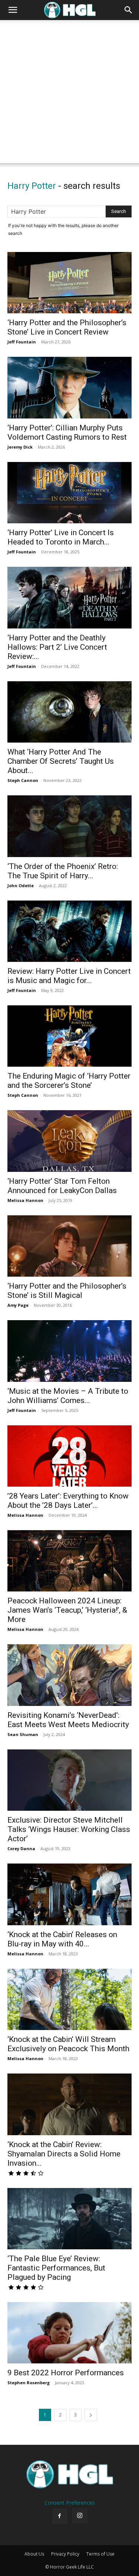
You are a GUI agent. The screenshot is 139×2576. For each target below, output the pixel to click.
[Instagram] (80, 2516)
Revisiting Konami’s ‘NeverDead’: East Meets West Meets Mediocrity (68, 1720)
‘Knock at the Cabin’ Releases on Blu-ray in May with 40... (62, 1939)
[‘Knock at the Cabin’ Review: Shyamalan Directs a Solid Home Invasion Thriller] (69, 2104)
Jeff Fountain (22, 342)
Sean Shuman (23, 1734)
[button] (13, 10)
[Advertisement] (69, 93)
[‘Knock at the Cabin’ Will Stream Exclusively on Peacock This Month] (69, 1999)
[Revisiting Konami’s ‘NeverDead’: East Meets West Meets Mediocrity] (69, 1675)
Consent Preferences (70, 2503)
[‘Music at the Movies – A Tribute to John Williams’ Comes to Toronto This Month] (69, 1351)
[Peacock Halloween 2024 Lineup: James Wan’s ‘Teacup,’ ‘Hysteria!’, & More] (69, 1561)
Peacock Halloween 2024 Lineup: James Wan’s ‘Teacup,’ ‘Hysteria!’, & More (67, 1610)
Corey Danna (21, 1848)
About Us (34, 2554)
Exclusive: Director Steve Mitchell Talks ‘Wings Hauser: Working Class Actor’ (69, 1829)
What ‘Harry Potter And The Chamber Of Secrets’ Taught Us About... (61, 761)
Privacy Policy (65, 2554)
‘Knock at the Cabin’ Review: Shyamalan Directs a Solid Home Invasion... (64, 2154)
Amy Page (18, 1305)
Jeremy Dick (20, 447)
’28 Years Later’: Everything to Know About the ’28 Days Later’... (68, 1501)
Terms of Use (100, 2554)
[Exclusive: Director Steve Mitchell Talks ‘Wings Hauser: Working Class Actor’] (69, 1780)
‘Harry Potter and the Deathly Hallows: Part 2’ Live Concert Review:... (57, 647)
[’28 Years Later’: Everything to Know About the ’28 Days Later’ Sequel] (69, 1456)
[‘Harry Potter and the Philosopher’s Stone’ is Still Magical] (69, 1246)
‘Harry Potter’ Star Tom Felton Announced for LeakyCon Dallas (62, 1186)
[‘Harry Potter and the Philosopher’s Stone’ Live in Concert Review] (69, 283)
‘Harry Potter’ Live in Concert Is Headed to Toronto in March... (61, 537)
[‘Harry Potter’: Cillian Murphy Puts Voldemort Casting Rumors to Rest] (69, 387)
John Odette (21, 885)
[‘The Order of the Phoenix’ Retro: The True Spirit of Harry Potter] (69, 826)
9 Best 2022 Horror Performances (66, 2373)
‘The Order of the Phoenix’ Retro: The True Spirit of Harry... (63, 871)
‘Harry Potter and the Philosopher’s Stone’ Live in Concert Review (67, 327)
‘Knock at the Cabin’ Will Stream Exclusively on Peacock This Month (68, 2044)
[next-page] (91, 2415)
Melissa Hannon (25, 1200)
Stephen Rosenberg (29, 2383)
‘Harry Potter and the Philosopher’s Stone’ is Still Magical (67, 1291)
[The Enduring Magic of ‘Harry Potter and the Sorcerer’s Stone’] (69, 1036)
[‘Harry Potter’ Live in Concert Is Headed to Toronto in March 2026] (69, 493)
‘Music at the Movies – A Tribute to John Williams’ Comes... (68, 1396)
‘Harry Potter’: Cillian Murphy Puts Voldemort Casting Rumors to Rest (67, 432)
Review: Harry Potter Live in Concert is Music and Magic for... (69, 976)
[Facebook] (60, 2516)
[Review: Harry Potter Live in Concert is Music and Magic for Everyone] (69, 931)
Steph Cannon (23, 780)
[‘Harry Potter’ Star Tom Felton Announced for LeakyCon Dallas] (69, 1141)
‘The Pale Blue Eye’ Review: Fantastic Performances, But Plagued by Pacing (56, 2268)
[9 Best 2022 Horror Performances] (69, 2333)
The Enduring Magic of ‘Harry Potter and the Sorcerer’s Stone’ (69, 1081)
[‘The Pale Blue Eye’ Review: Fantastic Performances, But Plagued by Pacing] (69, 2219)
